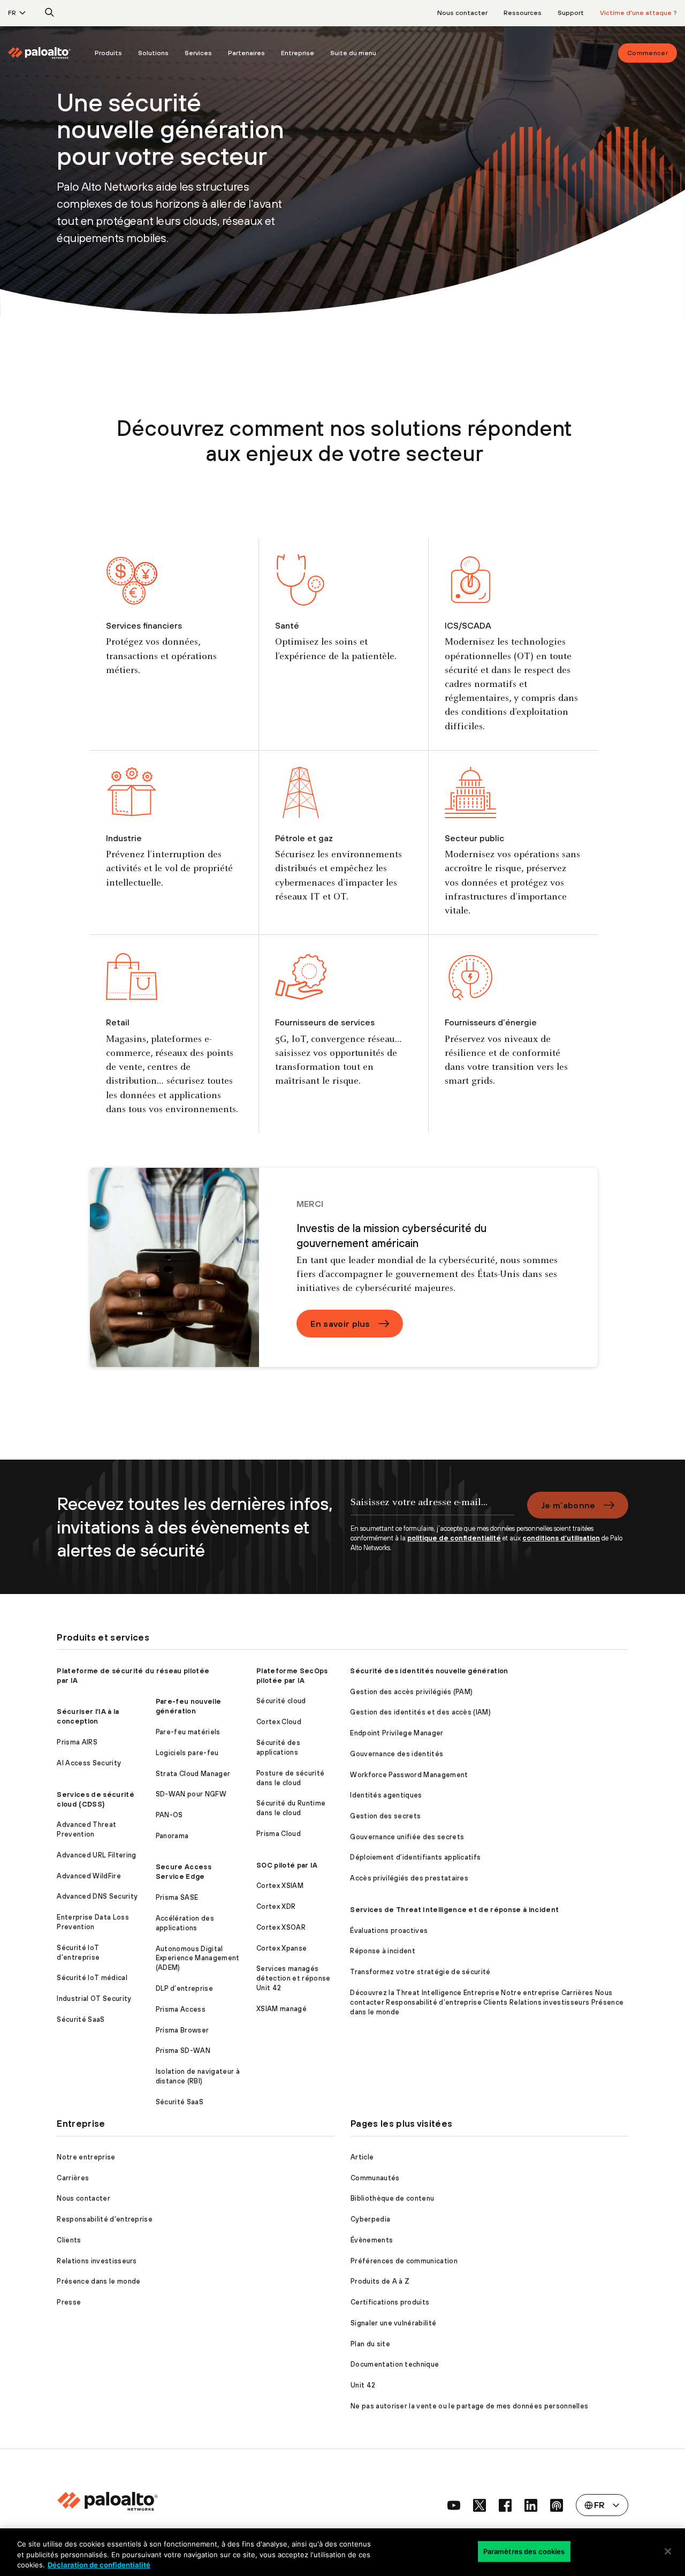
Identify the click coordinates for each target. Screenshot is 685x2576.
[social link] (454, 2505)
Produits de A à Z (380, 2281)
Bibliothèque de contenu (392, 2198)
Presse (69, 2302)
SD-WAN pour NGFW (191, 1794)
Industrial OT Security (94, 1999)
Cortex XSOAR (281, 1927)
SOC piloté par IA (287, 1865)
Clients (69, 2240)
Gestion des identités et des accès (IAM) (420, 1712)
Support (571, 13)
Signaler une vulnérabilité (393, 2323)
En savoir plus (340, 1324)
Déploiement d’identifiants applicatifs (415, 1857)
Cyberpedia (370, 2219)
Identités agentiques (386, 1795)
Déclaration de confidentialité (99, 2565)
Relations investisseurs (97, 2261)
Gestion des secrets (385, 1816)
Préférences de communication (404, 2261)
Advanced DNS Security (97, 1896)
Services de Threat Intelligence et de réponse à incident (454, 1910)
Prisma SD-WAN (183, 2050)
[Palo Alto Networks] (39, 53)
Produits (108, 53)
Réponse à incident (383, 1951)
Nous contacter (462, 13)
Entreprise (298, 53)
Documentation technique (395, 2364)
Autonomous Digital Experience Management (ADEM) (198, 1958)
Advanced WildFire (89, 1876)
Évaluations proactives (389, 1931)
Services (198, 53)
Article (362, 2157)
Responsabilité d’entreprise (105, 2219)
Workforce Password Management (409, 1775)
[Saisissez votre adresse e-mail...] (432, 1508)
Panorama (172, 1836)
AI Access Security (89, 1763)
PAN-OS (169, 1815)
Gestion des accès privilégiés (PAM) (411, 1692)
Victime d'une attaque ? (638, 13)
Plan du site (370, 2344)
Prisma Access (181, 2009)
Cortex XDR (276, 1906)
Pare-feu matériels (188, 1732)
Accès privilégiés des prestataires (409, 1878)
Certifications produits (390, 2302)
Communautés (375, 2178)
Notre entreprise (86, 2157)
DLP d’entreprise (184, 1988)
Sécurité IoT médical (92, 1978)
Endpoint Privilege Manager (397, 1733)
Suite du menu (353, 53)
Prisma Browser (182, 2030)
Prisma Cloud (279, 1834)
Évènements (372, 2240)
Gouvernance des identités (397, 1754)
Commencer (648, 53)
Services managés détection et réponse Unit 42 (293, 1978)
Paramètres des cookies (524, 2551)
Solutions (153, 53)
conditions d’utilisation (561, 1538)
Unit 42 (363, 2385)
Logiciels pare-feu (187, 1753)
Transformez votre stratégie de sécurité (420, 1972)
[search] (50, 13)
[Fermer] (668, 2551)
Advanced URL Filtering (96, 1855)
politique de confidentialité (454, 1538)
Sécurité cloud (281, 1701)
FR (12, 13)
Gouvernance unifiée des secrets (407, 1837)
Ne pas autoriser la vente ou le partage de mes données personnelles (469, 2406)
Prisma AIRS (77, 1742)
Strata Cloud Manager (193, 1774)
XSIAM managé (281, 2009)
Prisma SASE (177, 1897)
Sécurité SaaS (81, 2019)
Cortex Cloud (279, 1722)
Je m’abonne (568, 1505)
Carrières (73, 2178)
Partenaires (246, 53)
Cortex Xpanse (281, 1948)
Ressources (523, 13)
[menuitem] (47, 53)
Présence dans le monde (98, 2281)
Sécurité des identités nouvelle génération (429, 1671)
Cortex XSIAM (280, 1886)
